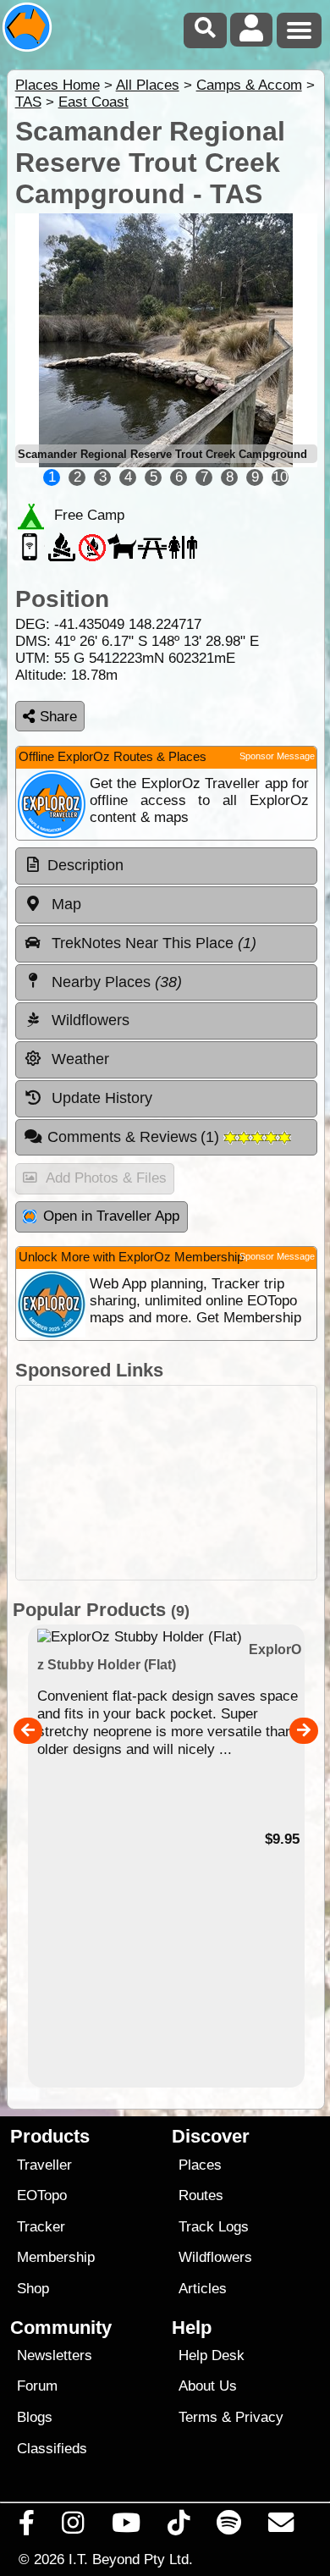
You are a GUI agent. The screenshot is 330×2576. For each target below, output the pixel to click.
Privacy (259, 2417)
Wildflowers (215, 2257)
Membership (56, 2257)
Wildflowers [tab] (88, 1020)
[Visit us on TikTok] (178, 2527)
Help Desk (212, 2355)
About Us (208, 2386)
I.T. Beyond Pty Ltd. (131, 2559)
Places (200, 2165)
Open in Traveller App (111, 1216)
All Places (148, 85)
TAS (28, 102)
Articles (203, 2289)
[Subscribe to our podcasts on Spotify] (229, 2527)
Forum (37, 2386)
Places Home (58, 85)
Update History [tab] (100, 1098)
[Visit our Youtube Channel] (126, 2527)
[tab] (166, 866)
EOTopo (42, 2195)
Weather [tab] (78, 1059)
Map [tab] (64, 904)
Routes (201, 2195)
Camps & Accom (249, 85)
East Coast (93, 102)
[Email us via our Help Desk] (281, 2527)
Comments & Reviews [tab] (136, 1137)
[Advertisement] (166, 1483)
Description (85, 865)
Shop (33, 2289)
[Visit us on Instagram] (73, 2527)
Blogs (35, 2417)
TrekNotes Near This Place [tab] (152, 943)
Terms (198, 2417)
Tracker (41, 2227)
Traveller (44, 2165)
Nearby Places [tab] (115, 982)
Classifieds (52, 2449)
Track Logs (214, 2227)
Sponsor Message (277, 756)
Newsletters (55, 2355)
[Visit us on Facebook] (27, 2527)
